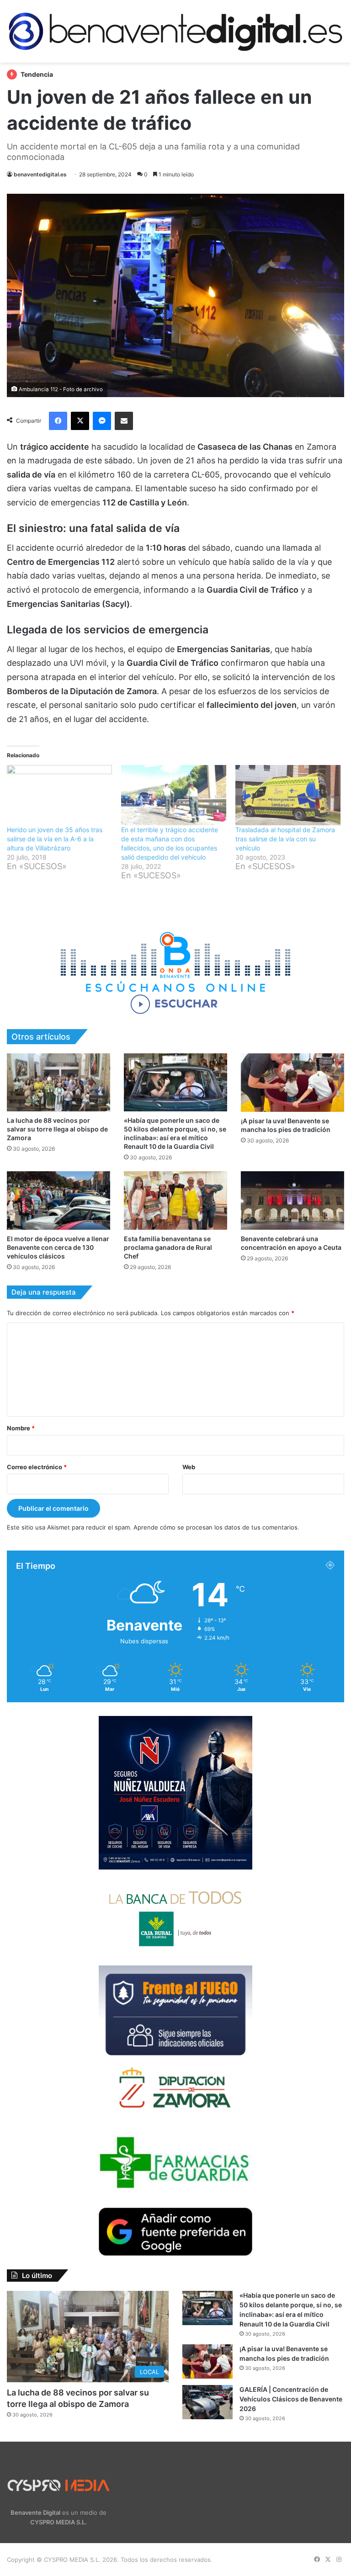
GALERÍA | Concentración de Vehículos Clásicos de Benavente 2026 (291, 2399)
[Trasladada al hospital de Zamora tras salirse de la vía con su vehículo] (288, 795)
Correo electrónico (37, 1467)
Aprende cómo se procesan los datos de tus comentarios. (216, 1527)
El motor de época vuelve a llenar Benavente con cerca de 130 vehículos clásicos (58, 1247)
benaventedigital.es (40, 174)
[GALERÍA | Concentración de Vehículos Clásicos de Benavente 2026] (207, 2402)
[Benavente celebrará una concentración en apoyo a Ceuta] (292, 1200)
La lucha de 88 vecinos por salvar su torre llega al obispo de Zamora (57, 1129)
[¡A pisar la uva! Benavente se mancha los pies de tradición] (292, 1082)
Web (189, 1467)
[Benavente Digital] (175, 31)
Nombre (21, 1428)
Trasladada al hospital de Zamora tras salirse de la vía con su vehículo (285, 839)
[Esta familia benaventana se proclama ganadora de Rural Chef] (175, 1200)
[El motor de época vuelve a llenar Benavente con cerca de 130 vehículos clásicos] (58, 1200)
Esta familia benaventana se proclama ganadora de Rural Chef (168, 1247)
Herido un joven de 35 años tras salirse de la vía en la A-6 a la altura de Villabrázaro (55, 839)
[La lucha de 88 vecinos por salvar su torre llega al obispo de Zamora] (58, 1082)
